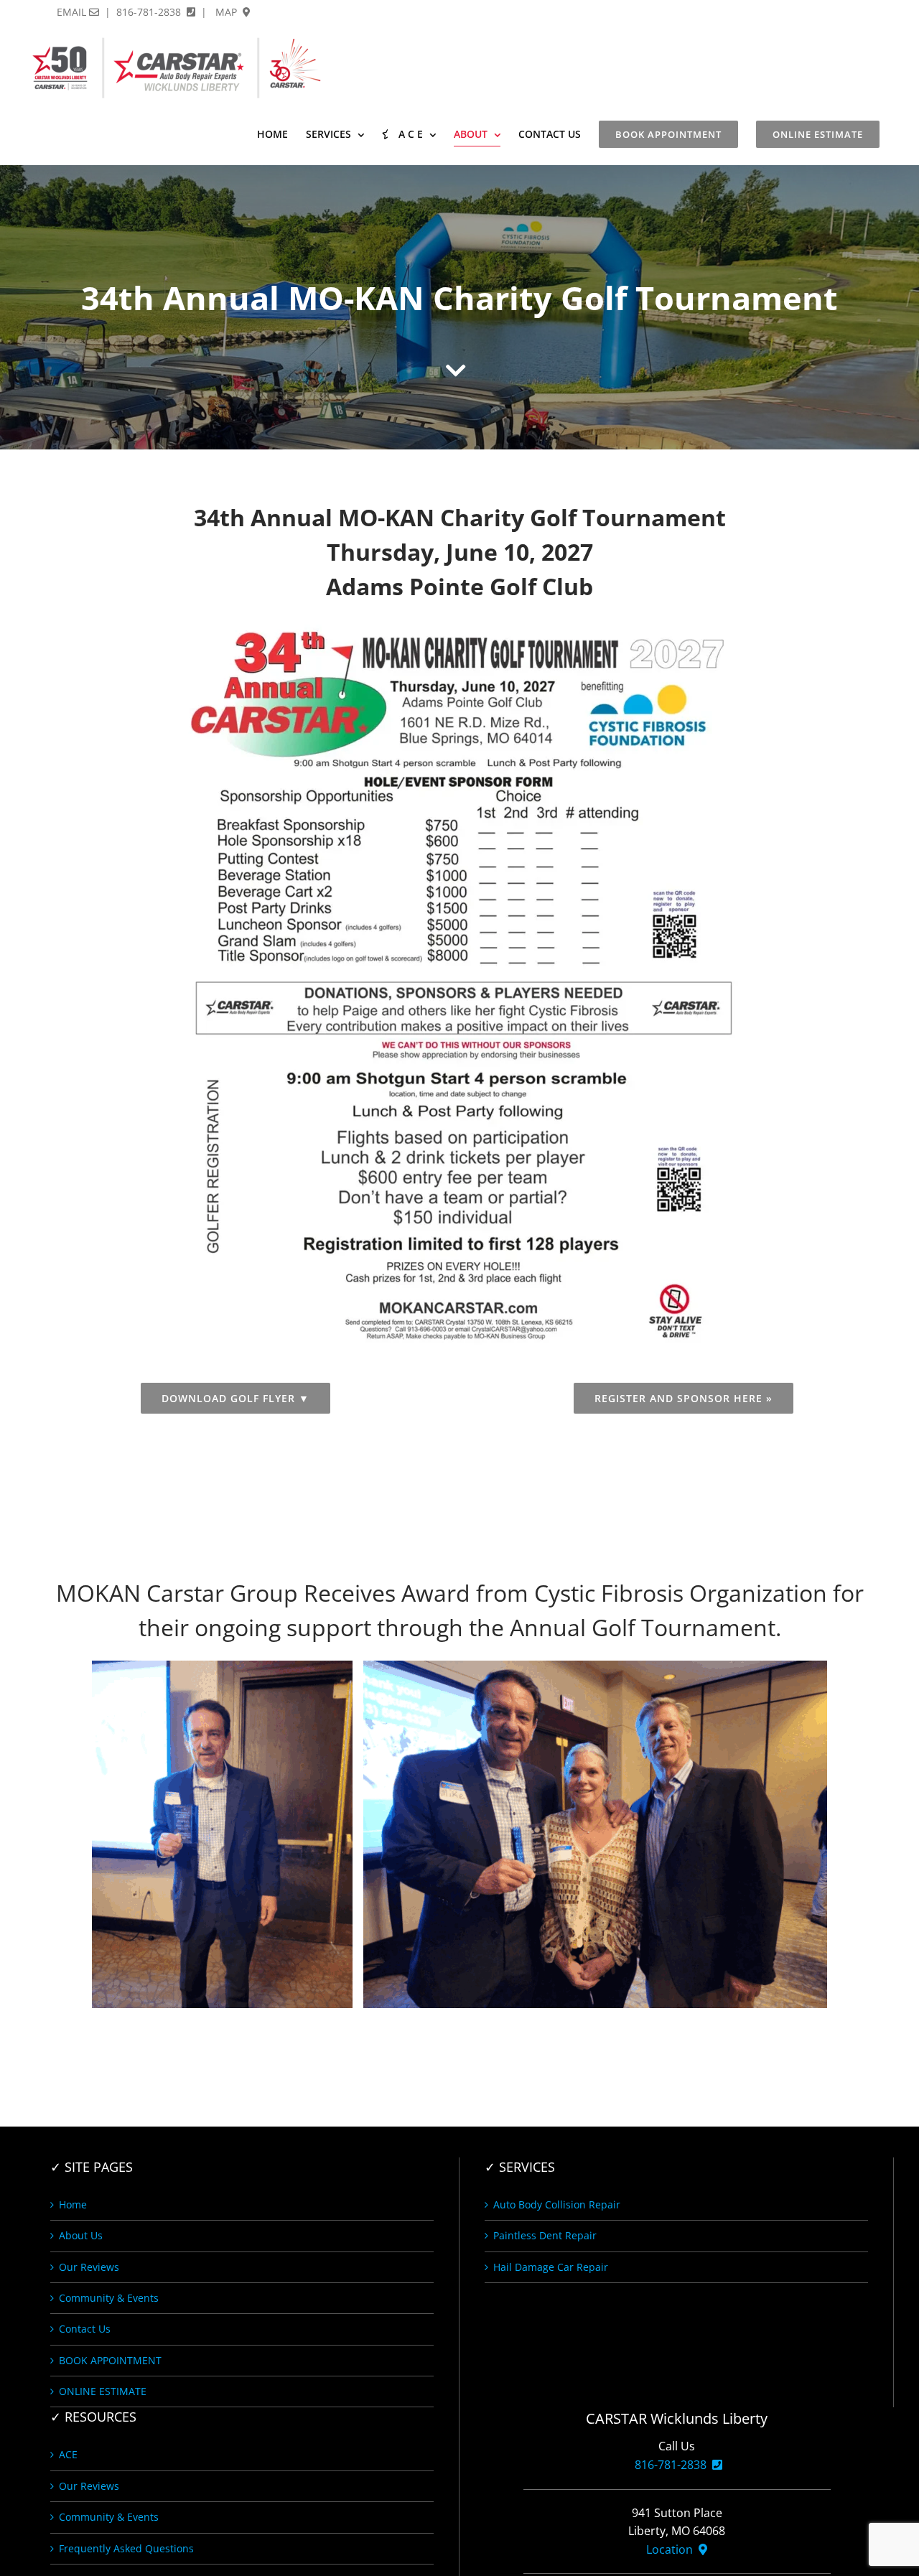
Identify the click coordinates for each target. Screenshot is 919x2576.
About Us (81, 2235)
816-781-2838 (150, 12)
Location (672, 2549)
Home (73, 2204)
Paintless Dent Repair (545, 2235)
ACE (68, 2454)
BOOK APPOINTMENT (110, 2360)
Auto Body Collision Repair (557, 2204)
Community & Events (109, 2298)
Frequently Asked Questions (126, 2548)
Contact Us (85, 2329)
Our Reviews (89, 2267)
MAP (228, 12)
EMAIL (73, 12)
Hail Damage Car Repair (551, 2267)
